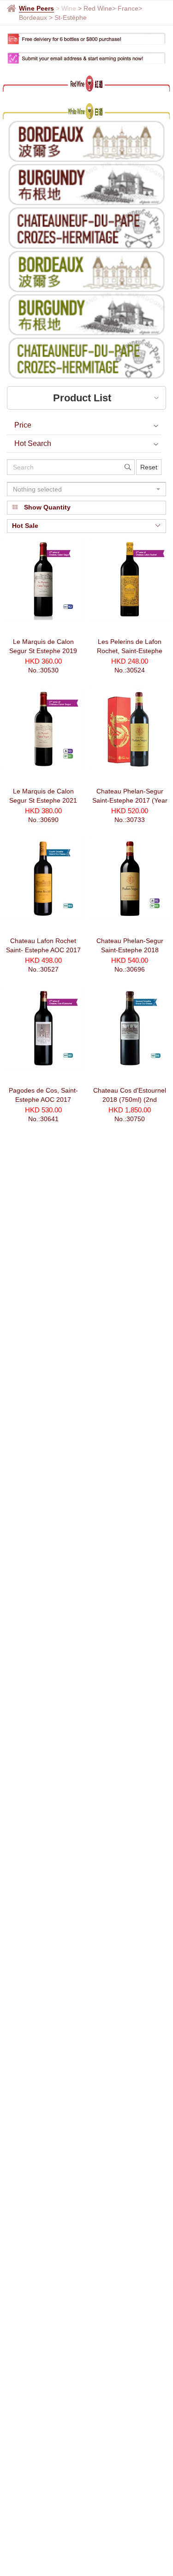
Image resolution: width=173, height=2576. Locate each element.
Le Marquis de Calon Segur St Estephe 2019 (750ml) (43, 651)
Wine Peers (36, 8)
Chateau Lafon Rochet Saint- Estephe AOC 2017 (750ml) (43, 950)
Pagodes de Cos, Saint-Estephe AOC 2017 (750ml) (43, 1100)
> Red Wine (95, 8)
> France (125, 8)
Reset (149, 467)
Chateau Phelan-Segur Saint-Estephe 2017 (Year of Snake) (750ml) (130, 800)
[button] (86, 489)
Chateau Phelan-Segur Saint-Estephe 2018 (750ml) (130, 950)
